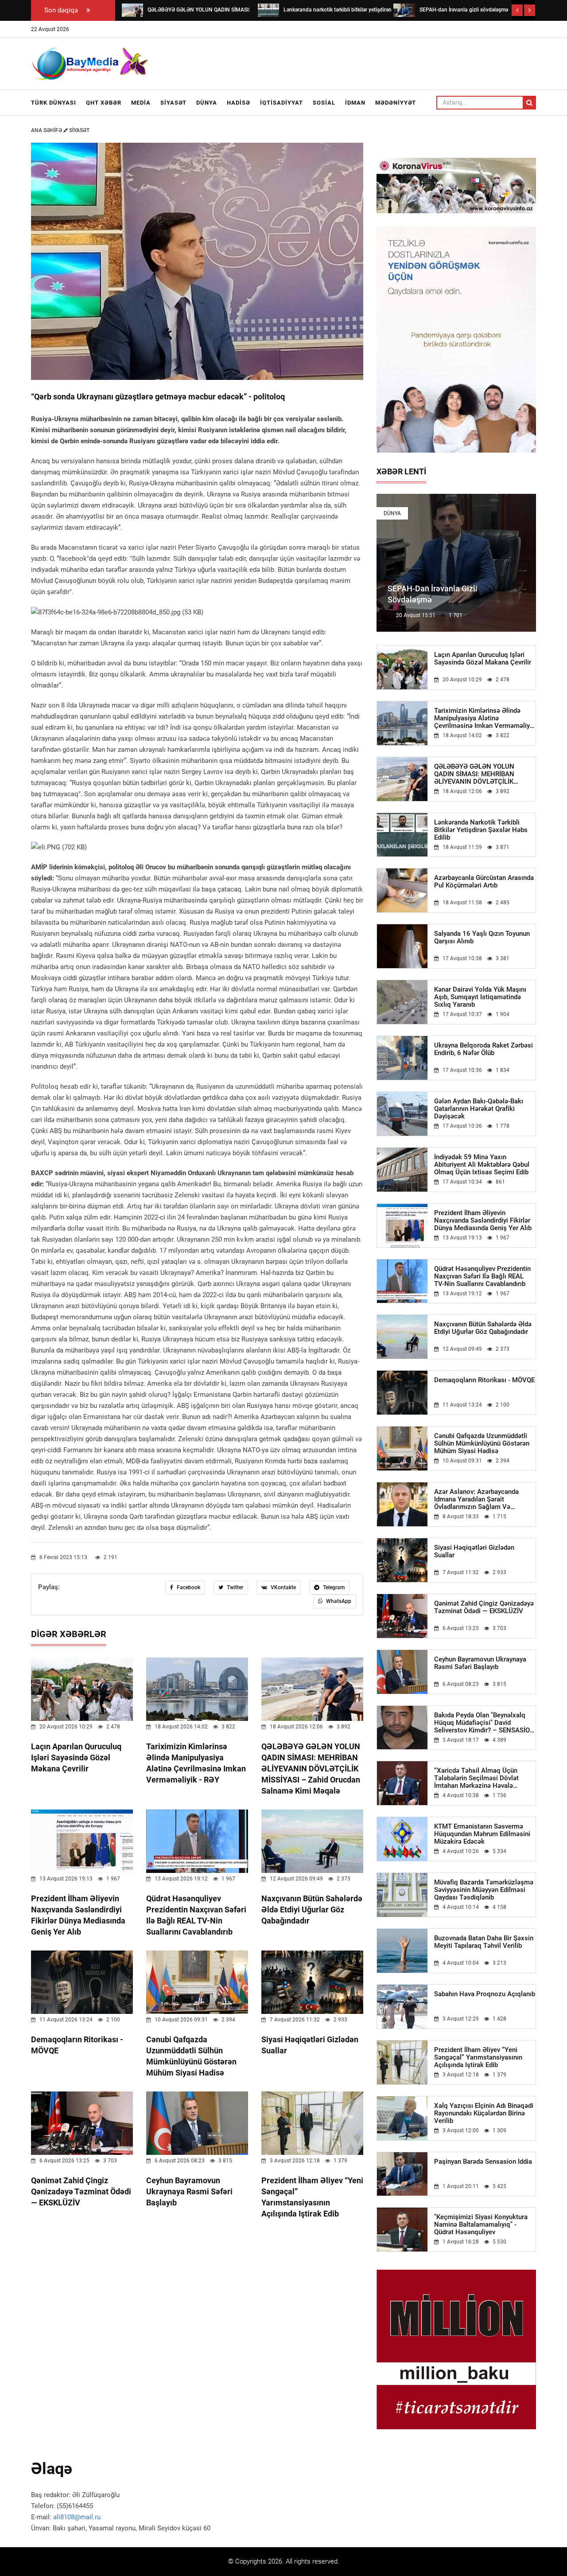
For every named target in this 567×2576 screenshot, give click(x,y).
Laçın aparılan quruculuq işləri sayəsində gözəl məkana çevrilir (76, 1757)
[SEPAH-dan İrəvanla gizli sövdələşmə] (404, 10)
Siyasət (173, 103)
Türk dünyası (54, 103)
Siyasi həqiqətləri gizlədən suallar (474, 1552)
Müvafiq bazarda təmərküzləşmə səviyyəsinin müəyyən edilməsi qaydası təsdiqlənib (484, 1890)
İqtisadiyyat (282, 103)
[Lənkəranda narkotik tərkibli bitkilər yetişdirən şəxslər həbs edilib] (268, 10)
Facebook (188, 1587)
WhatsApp (338, 1601)
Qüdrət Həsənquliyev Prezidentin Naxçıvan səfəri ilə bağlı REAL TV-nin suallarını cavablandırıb (482, 1276)
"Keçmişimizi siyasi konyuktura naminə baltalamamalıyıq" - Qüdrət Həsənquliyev (481, 2225)
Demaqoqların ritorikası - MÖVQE (484, 1380)
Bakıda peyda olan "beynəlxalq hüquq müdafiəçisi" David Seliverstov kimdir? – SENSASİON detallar (484, 1723)
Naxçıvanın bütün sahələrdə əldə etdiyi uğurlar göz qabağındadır (312, 1910)
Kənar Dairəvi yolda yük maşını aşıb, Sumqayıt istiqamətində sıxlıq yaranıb (480, 997)
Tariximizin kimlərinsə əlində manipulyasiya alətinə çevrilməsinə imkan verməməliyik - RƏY (485, 718)
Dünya (207, 103)
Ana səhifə (47, 130)
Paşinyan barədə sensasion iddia (483, 2162)
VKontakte (283, 1587)
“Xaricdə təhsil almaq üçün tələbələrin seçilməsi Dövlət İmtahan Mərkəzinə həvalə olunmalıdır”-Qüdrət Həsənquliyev (484, 1778)
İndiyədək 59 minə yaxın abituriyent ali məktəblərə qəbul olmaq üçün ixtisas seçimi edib (482, 1165)
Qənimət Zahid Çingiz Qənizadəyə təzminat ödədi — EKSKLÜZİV (81, 2191)
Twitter (234, 1587)
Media (141, 103)
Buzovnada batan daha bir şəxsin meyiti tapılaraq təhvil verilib (484, 1942)
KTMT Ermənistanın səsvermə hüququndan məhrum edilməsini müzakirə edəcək (482, 1834)
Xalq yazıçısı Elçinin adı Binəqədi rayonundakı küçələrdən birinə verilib (484, 2113)
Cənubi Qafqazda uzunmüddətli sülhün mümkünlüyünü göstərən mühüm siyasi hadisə (482, 1444)
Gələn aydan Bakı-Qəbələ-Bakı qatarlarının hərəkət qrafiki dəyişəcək (479, 1109)
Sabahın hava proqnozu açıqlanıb (485, 1994)
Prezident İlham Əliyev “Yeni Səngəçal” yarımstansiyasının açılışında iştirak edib (478, 2058)
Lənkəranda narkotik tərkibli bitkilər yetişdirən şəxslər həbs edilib (481, 830)
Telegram (333, 1587)
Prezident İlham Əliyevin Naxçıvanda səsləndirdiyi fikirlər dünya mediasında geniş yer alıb (483, 1221)
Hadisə (239, 103)
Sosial (324, 103)
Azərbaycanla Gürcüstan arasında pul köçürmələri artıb (484, 882)
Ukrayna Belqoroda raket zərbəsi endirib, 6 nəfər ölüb (484, 1049)
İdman (355, 103)
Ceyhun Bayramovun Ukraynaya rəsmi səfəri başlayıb (189, 2191)
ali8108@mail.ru (77, 2517)
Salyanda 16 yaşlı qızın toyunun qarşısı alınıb (482, 938)
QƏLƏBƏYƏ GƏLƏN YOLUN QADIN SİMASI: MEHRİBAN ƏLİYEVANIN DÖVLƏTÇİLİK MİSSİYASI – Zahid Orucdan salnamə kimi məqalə (311, 1769)
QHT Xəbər (104, 103)
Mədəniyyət (396, 103)
